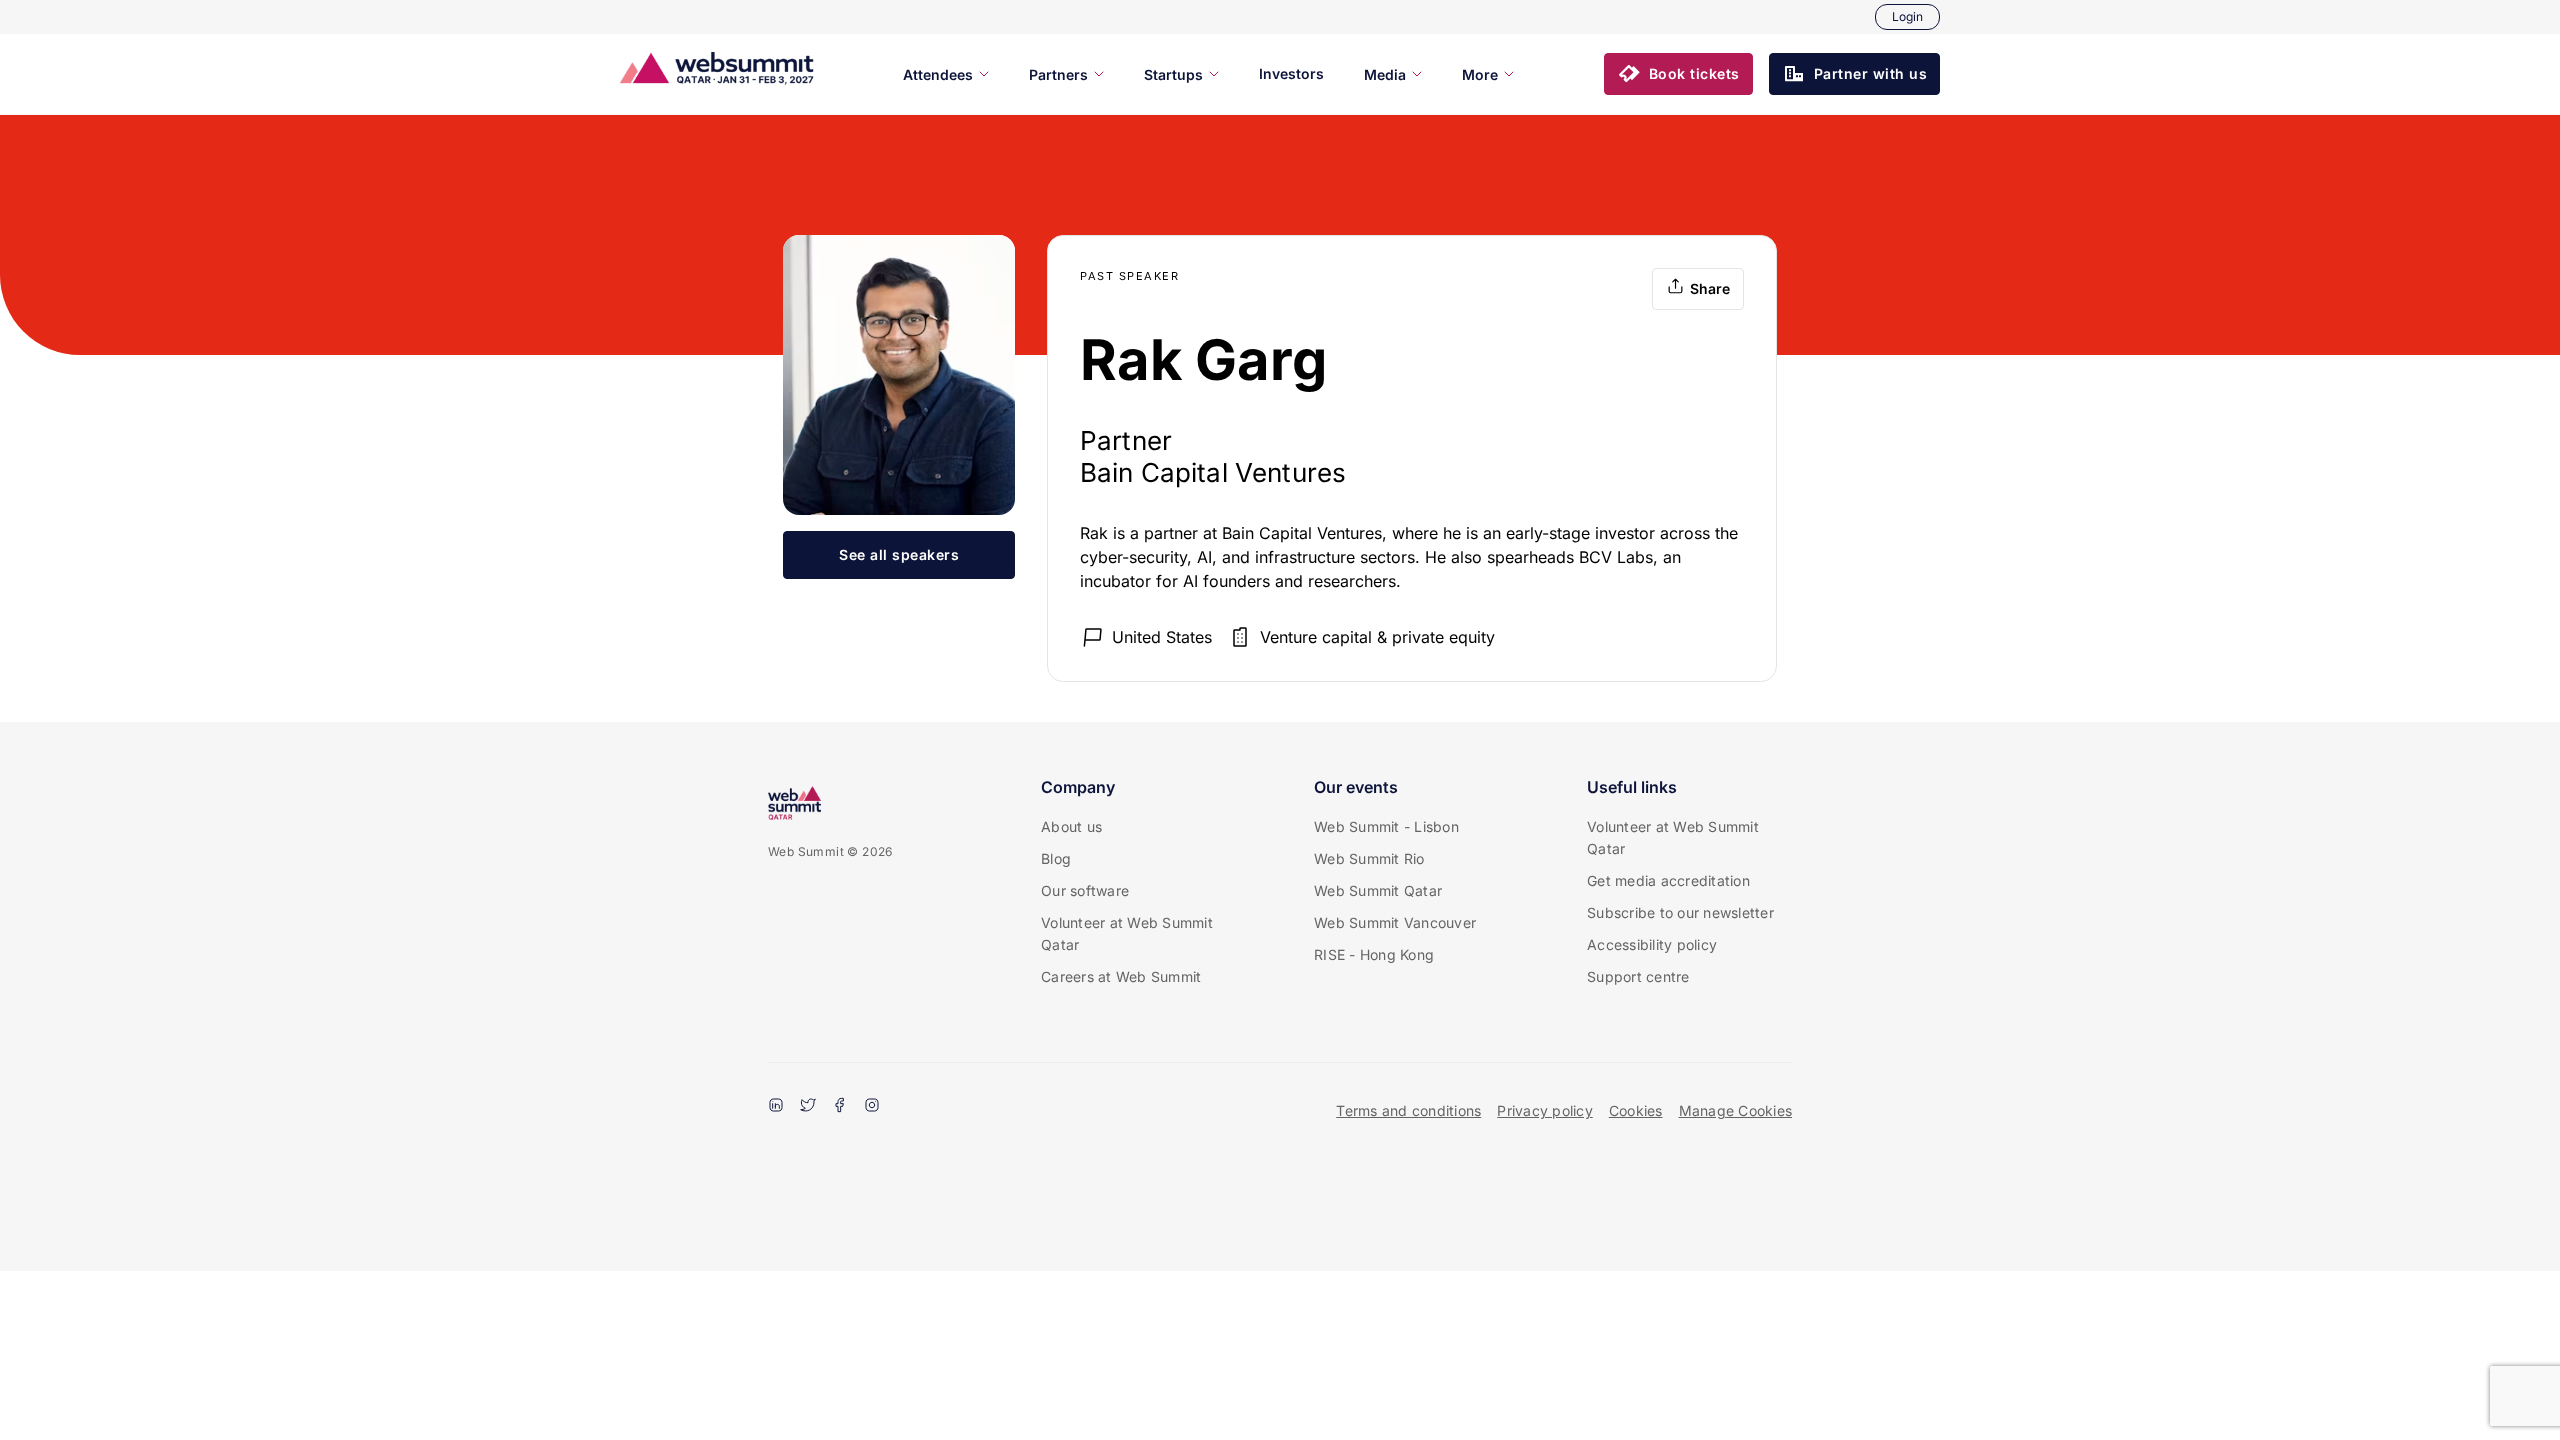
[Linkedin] (776, 1107)
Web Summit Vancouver (1395, 922)
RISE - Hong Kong (1374, 954)
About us (1071, 826)
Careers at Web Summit (1121, 976)
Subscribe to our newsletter (1680, 912)
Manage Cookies (1736, 1110)
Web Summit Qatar (1378, 890)
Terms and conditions (1408, 1110)
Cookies (1636, 1110)
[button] (1678, 74)
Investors (1291, 73)
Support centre (1638, 976)
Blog (1056, 858)
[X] (808, 1107)
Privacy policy (1545, 1110)
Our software (1085, 890)
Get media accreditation (1668, 880)
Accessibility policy (1652, 944)
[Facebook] (840, 1107)
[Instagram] (872, 1107)
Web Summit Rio (1369, 858)
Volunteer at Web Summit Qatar (1127, 933)
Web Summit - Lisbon (1386, 826)
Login (1907, 16)
